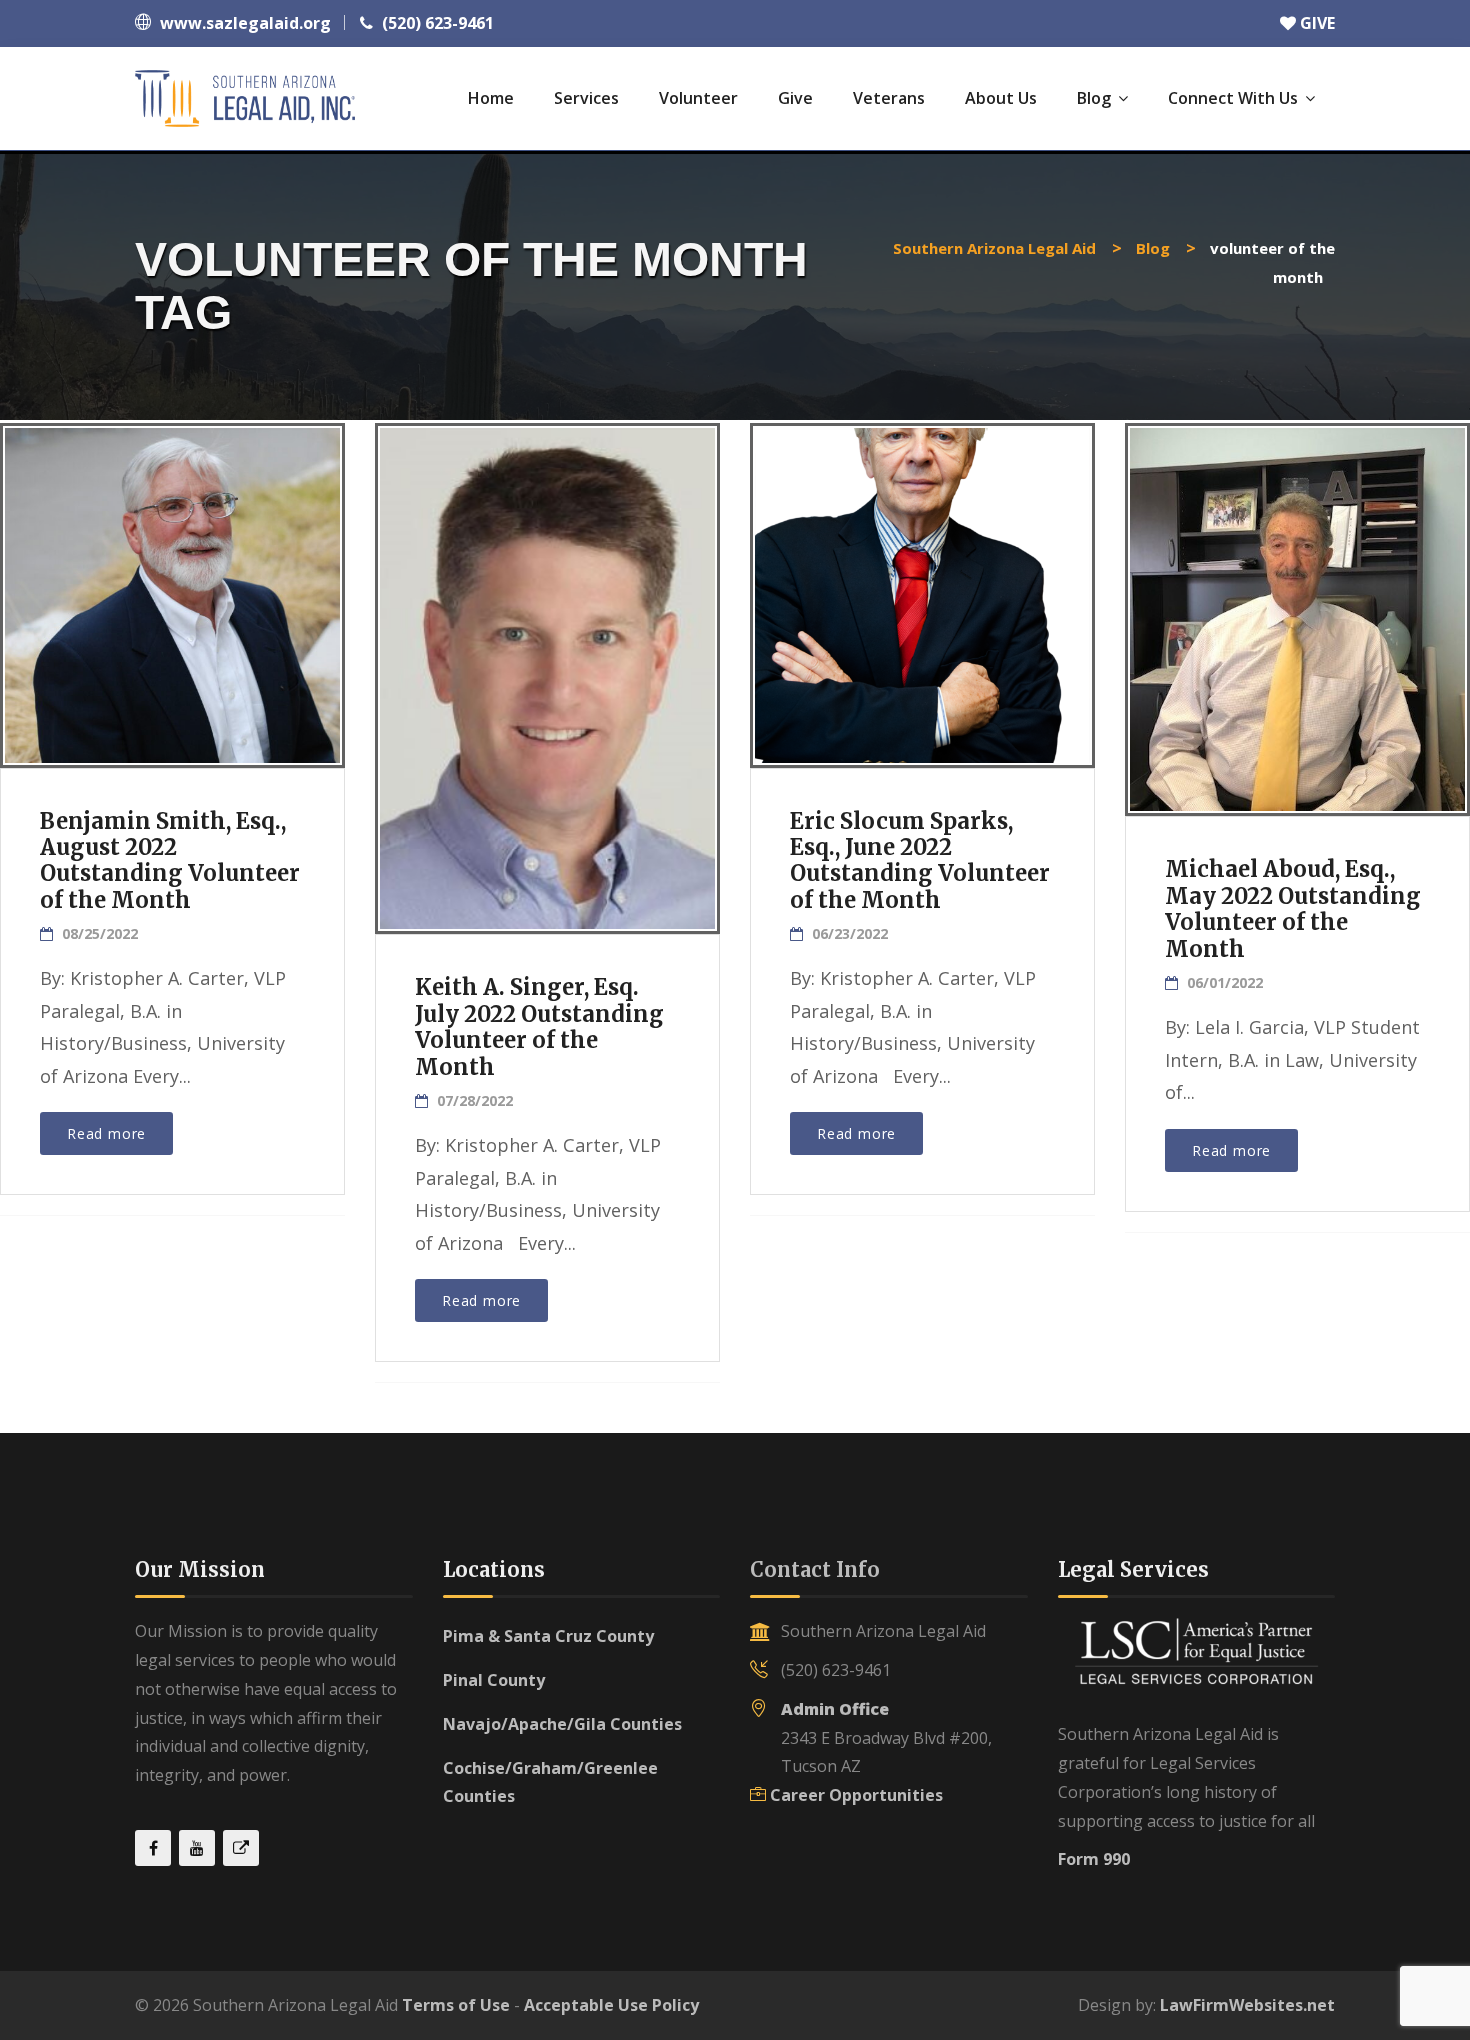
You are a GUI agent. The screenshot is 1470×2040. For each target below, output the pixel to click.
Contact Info (815, 1569)
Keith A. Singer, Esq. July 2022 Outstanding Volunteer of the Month (539, 1026)
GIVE (1315, 23)
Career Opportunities (856, 1795)
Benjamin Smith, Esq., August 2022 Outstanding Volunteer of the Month (170, 860)
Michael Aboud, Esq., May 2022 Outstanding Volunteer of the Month (1293, 908)
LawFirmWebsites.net (1247, 2005)
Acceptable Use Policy (611, 2005)
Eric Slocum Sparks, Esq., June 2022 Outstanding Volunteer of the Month (920, 860)
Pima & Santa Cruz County (548, 1636)
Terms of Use (456, 2005)
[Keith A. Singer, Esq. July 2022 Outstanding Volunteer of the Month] (546, 653)
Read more (106, 1133)
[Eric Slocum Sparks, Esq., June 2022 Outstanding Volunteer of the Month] (921, 587)
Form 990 (1094, 1859)
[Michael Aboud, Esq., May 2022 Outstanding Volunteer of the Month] (1296, 606)
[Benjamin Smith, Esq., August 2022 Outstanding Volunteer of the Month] (171, 587)
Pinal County (494, 1680)
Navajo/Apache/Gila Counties (562, 1724)
